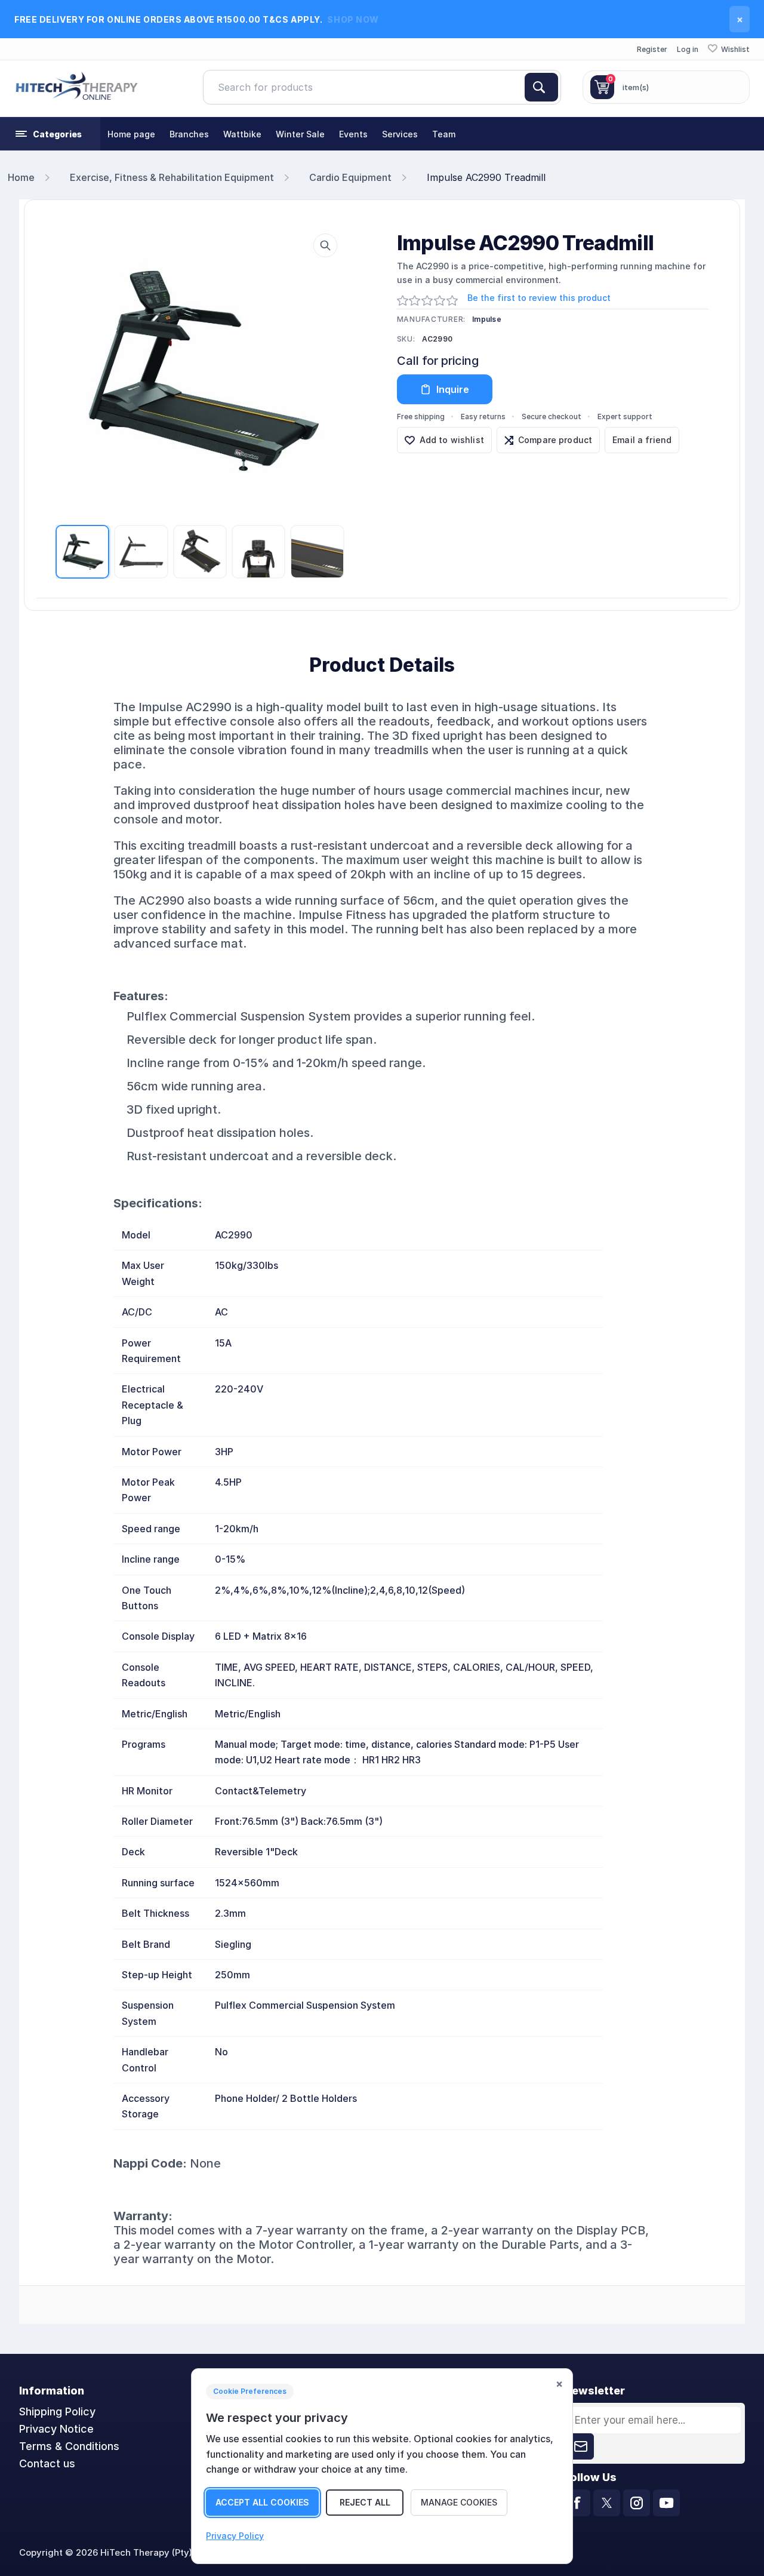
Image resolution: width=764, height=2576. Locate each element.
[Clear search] (520, 87)
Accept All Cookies (262, 2502)
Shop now (353, 19)
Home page (131, 134)
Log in (688, 49)
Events (353, 134)
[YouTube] (666, 2503)
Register (652, 49)
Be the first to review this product (539, 298)
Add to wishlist (452, 440)
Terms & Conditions (69, 2446)
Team (444, 134)
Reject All (365, 2502)
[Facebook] (577, 2503)
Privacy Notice (56, 2429)
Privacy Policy (235, 2536)
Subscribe (581, 2446)
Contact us (47, 2463)
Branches (189, 134)
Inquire (453, 389)
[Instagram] (637, 2503)
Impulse (487, 319)
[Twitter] (607, 2503)
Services (400, 134)
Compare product (555, 440)
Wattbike (242, 134)
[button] (50, 134)
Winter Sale (300, 134)
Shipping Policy (57, 2411)
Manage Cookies (459, 2502)
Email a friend (642, 440)
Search (541, 87)
